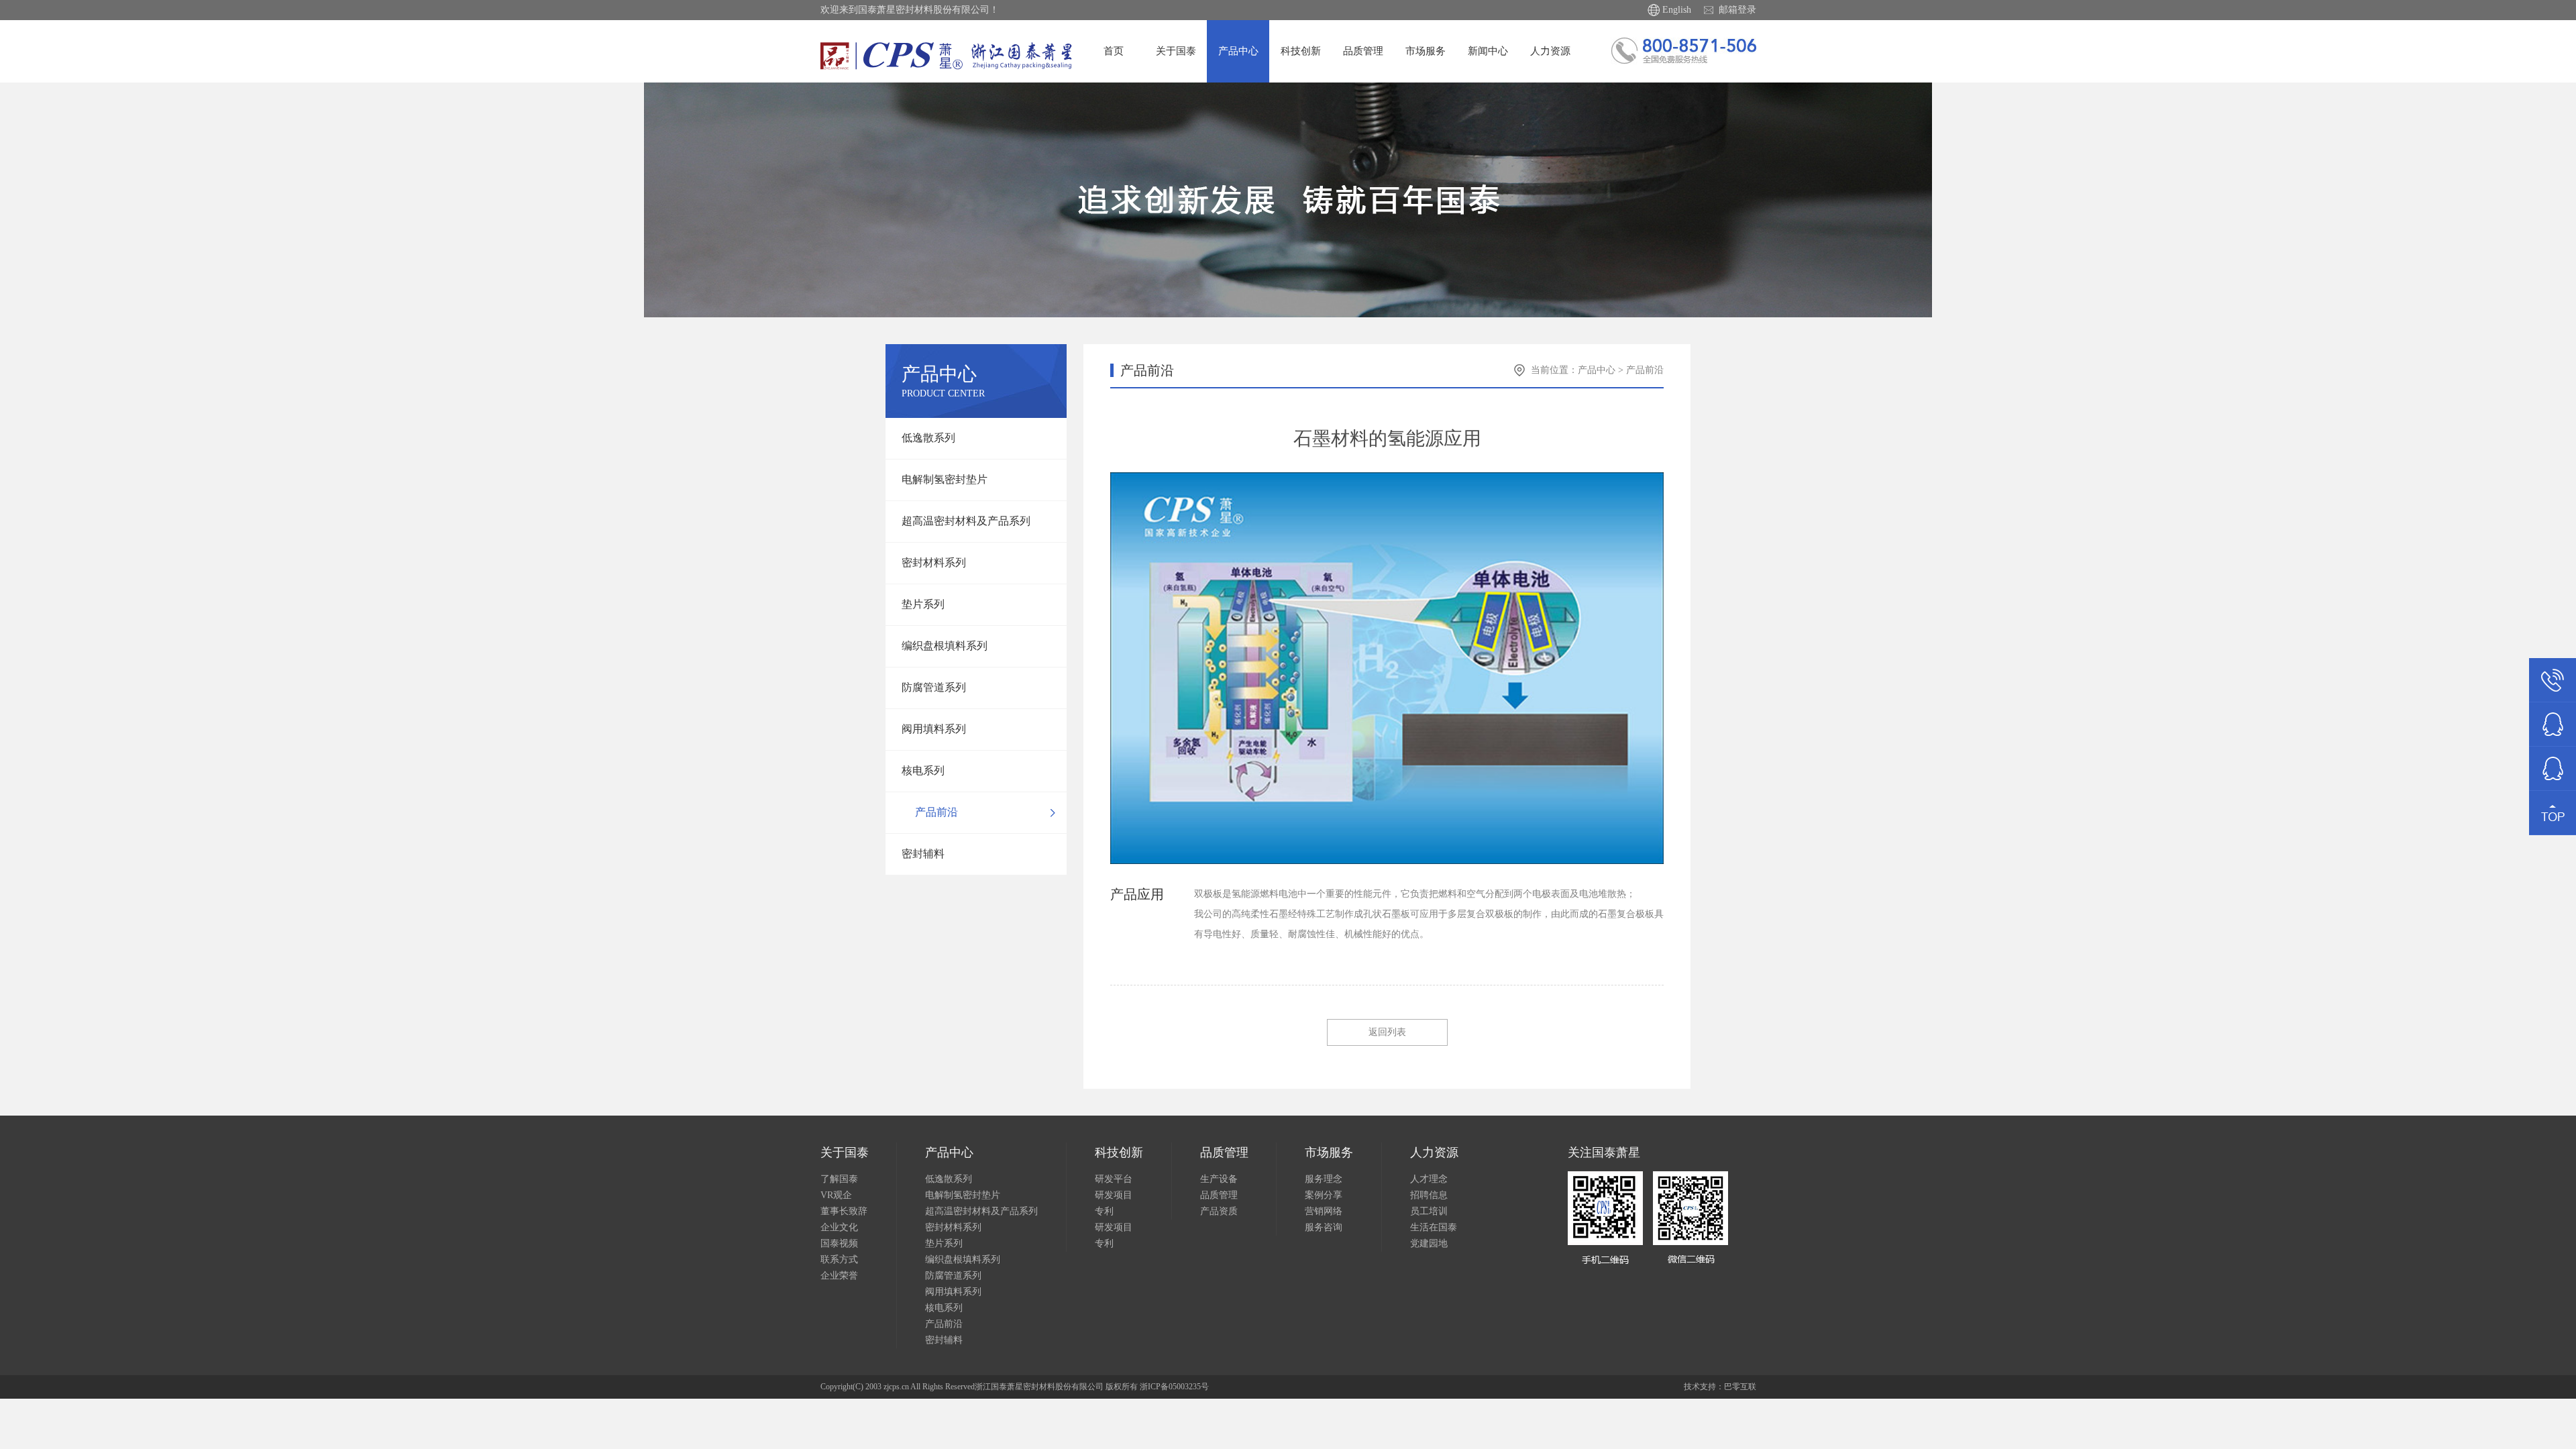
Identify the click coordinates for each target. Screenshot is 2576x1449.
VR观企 (836, 1195)
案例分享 (1324, 1195)
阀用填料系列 (934, 729)
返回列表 (1387, 1032)
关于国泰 (1176, 51)
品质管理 (1363, 51)
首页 (1114, 51)
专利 (1104, 1211)
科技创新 (1301, 51)
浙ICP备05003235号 (1174, 1387)
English (1677, 10)
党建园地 (1429, 1243)
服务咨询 (1324, 1227)
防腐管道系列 (934, 687)
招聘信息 (1429, 1195)
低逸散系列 (928, 438)
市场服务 (1426, 51)
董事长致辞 (844, 1211)
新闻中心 (1488, 51)
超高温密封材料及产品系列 (966, 521)
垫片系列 (923, 604)
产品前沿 (936, 812)
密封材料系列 (934, 562)
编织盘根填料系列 (945, 646)
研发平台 (1114, 1179)
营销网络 (1324, 1211)
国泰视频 (839, 1243)
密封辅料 (923, 854)
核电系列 (923, 770)
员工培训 (1429, 1211)
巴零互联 (1740, 1387)
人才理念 (1429, 1179)
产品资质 (1219, 1211)
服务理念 (1324, 1179)
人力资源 (1550, 51)
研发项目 (1114, 1195)
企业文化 (839, 1227)
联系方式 (839, 1259)
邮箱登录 (1737, 10)
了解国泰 (839, 1179)
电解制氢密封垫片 (945, 479)
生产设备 (1219, 1179)
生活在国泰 (1434, 1227)
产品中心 (1238, 51)
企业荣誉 (839, 1276)
